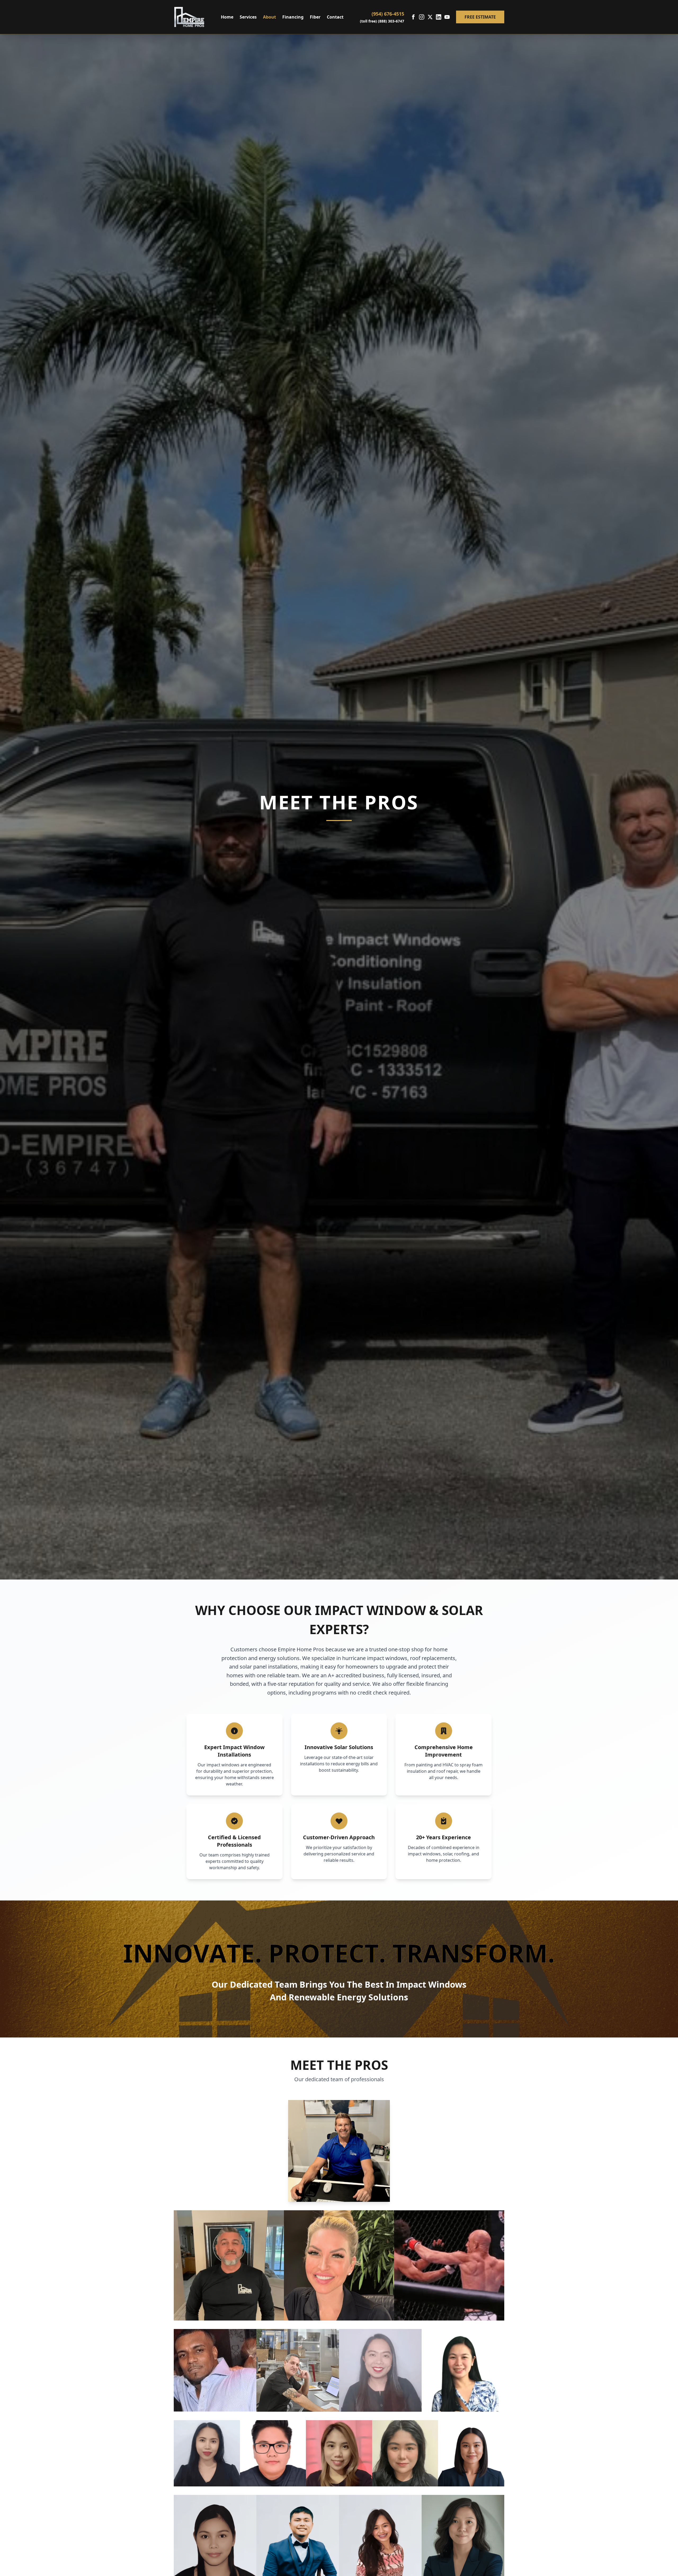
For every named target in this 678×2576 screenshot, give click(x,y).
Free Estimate (480, 17)
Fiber (315, 17)
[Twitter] (430, 17)
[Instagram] (422, 17)
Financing (293, 17)
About (269, 17)
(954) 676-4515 (388, 14)
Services (248, 17)
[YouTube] (447, 17)
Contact (335, 17)
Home (227, 17)
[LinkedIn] (439, 17)
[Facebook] (413, 17)
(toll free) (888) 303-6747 (382, 21)
